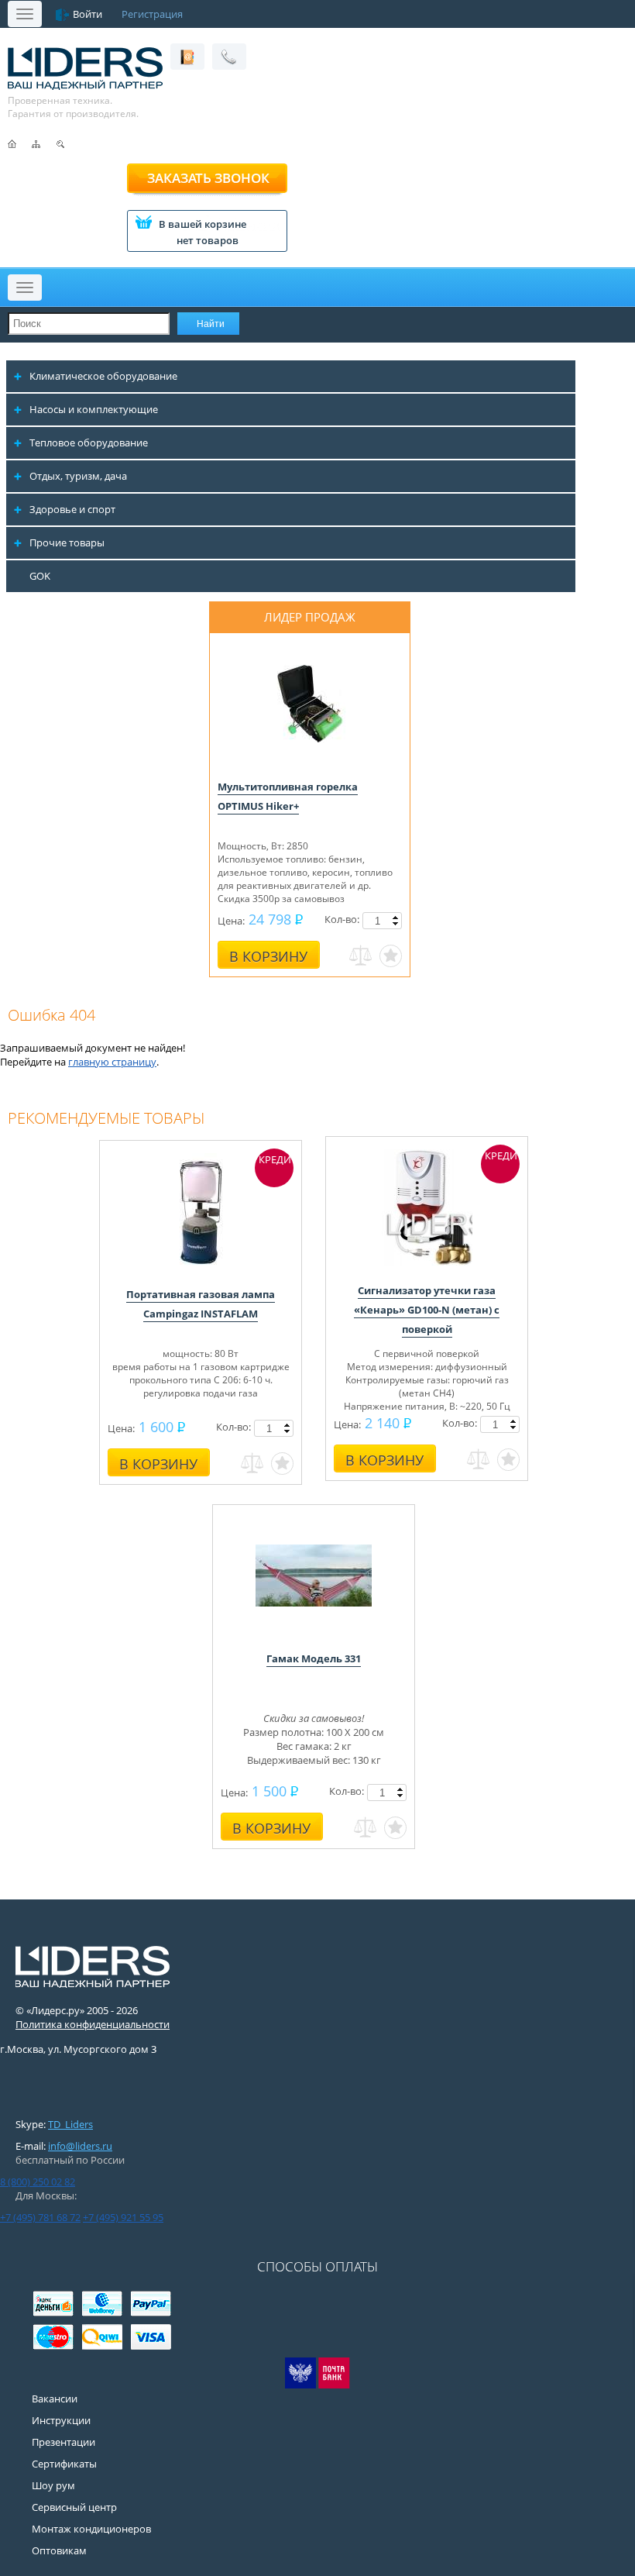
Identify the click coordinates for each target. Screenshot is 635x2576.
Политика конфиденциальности (93, 2024)
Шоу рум (53, 2485)
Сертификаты (64, 2464)
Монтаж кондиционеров (91, 2529)
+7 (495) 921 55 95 (123, 2217)
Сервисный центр (74, 2507)
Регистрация (152, 14)
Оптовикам (59, 2550)
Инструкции (61, 2420)
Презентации (63, 2442)
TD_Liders (70, 2124)
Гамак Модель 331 (314, 1658)
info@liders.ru (80, 2146)
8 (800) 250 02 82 (38, 2182)
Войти (88, 14)
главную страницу (112, 1062)
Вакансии (55, 2399)
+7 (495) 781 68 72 (40, 2217)
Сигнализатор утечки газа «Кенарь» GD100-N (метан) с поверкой (427, 1310)
